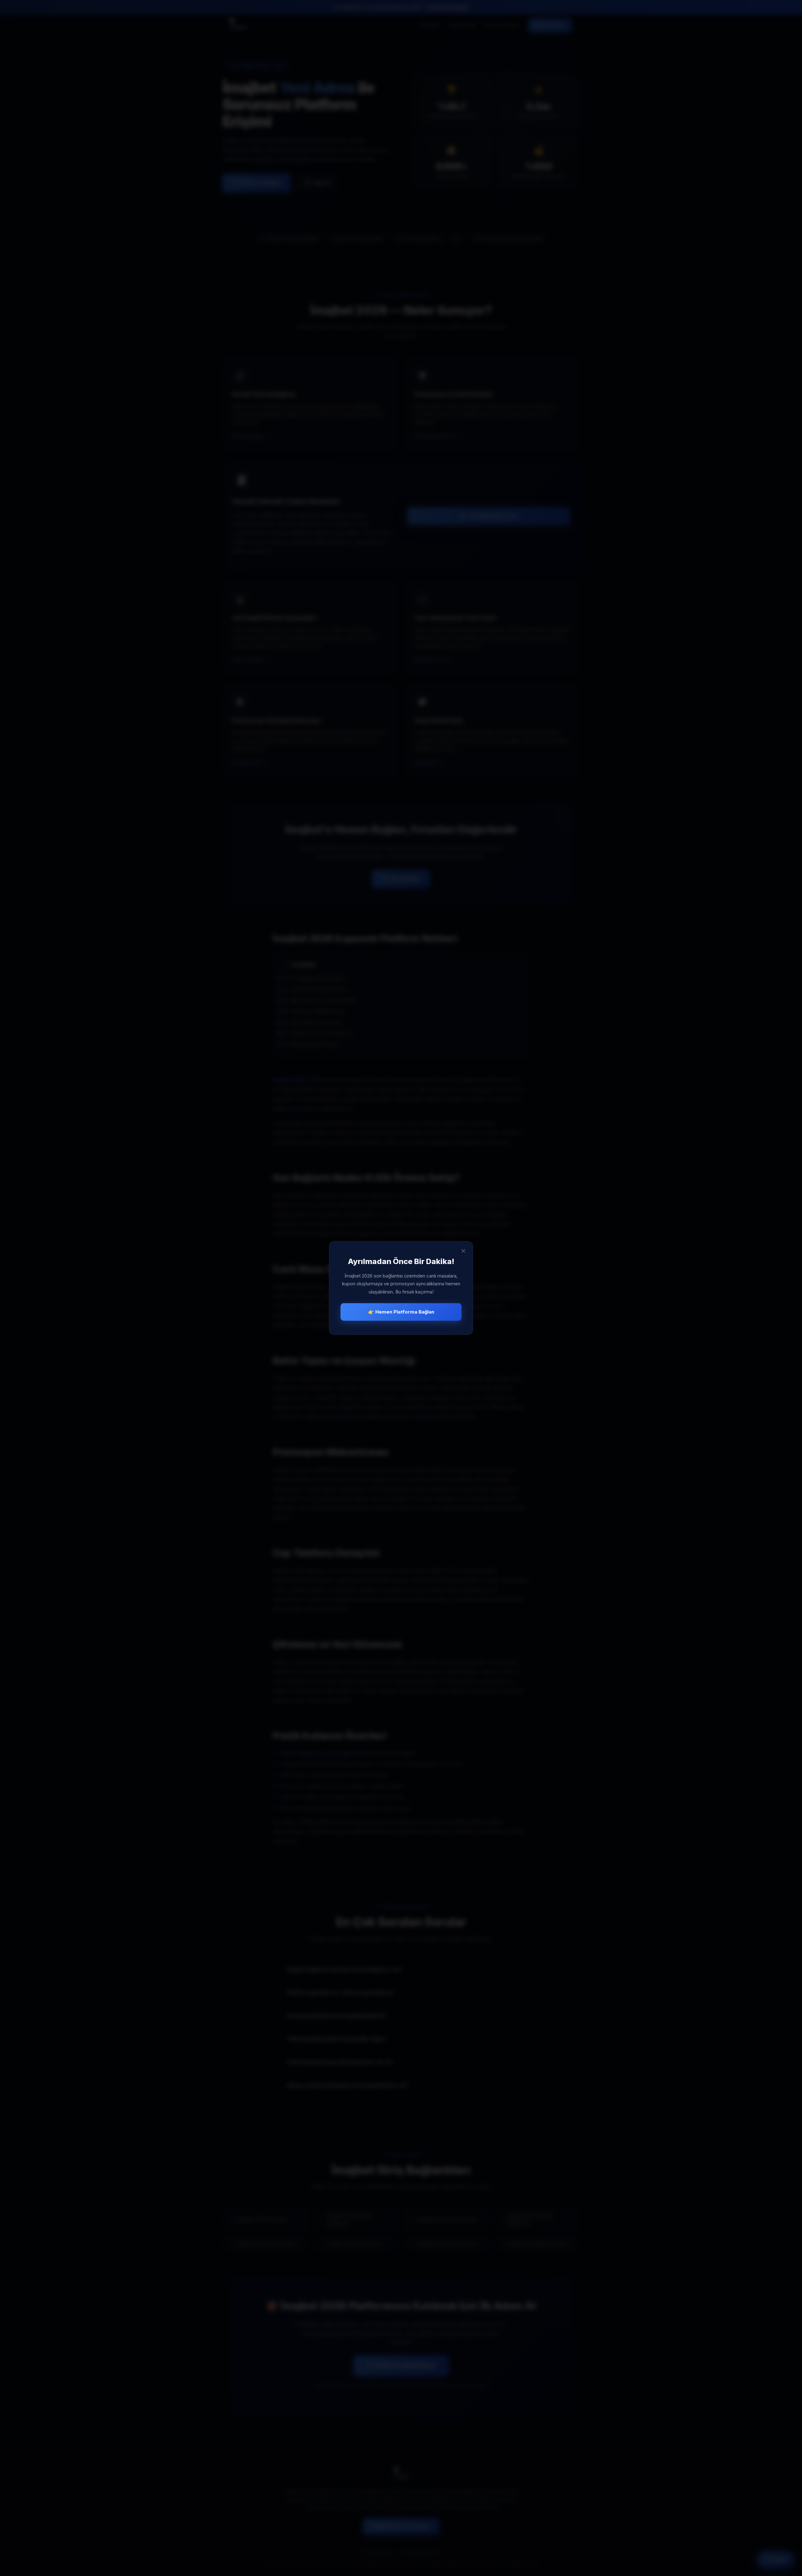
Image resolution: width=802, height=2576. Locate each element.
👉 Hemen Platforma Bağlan (401, 1312)
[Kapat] (463, 1251)
